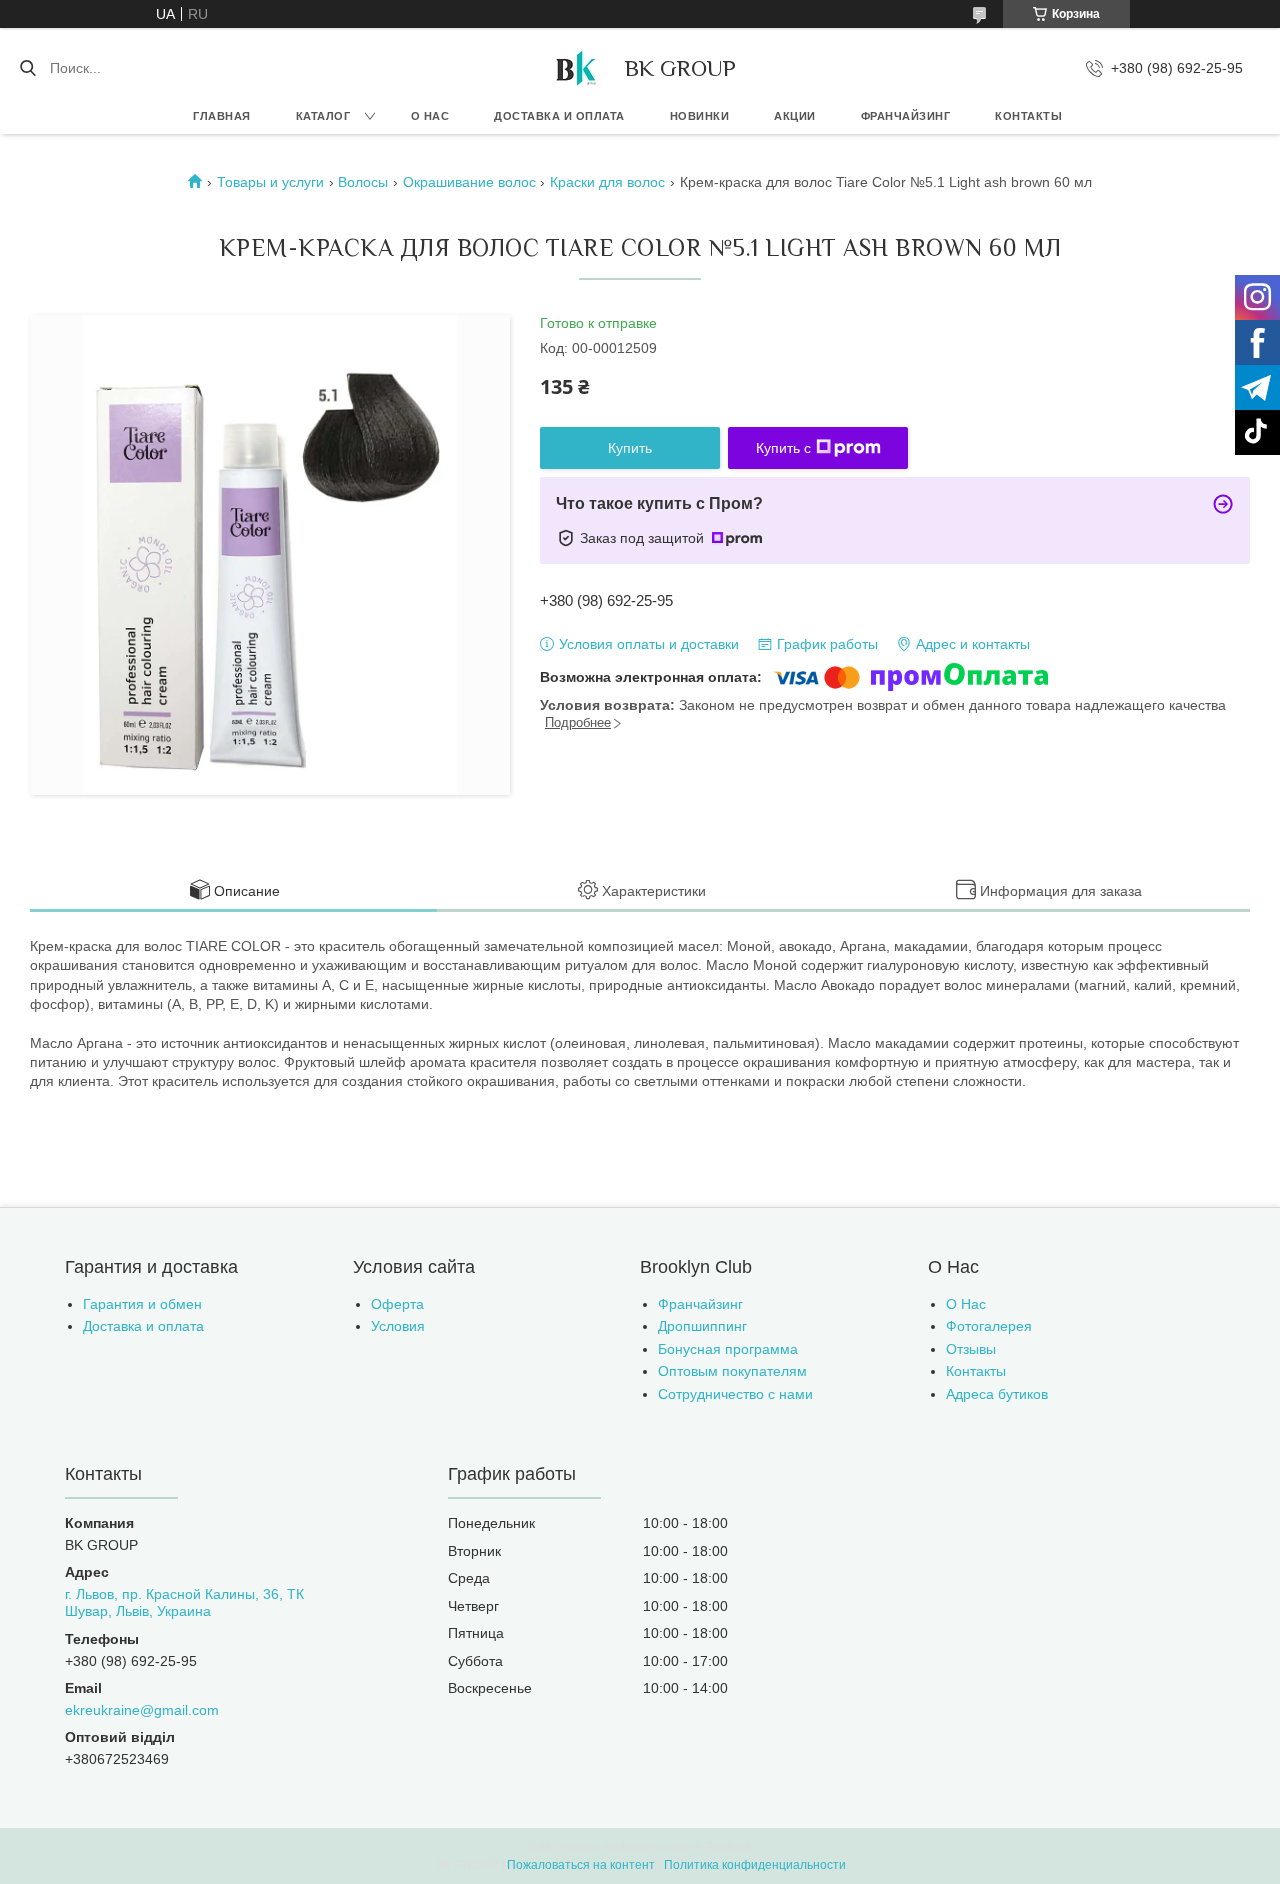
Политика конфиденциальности (755, 1865)
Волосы (363, 182)
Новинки (700, 116)
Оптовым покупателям (732, 1371)
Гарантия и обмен (142, 1304)
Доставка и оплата (559, 116)
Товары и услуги (270, 182)
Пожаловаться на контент (581, 1865)
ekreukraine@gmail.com (142, 1710)
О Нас (966, 1304)
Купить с (783, 448)
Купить (630, 448)
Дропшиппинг (702, 1326)
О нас (430, 116)
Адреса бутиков (997, 1394)
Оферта (397, 1304)
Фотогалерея (989, 1326)
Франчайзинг (906, 116)
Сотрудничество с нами (735, 1394)
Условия (398, 1326)
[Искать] (27, 68)
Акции (795, 116)
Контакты (1028, 116)
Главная (222, 116)
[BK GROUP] (575, 68)
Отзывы (971, 1349)
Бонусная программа (728, 1349)
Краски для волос (607, 182)
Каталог (323, 116)
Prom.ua (728, 1847)
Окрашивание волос (469, 182)
